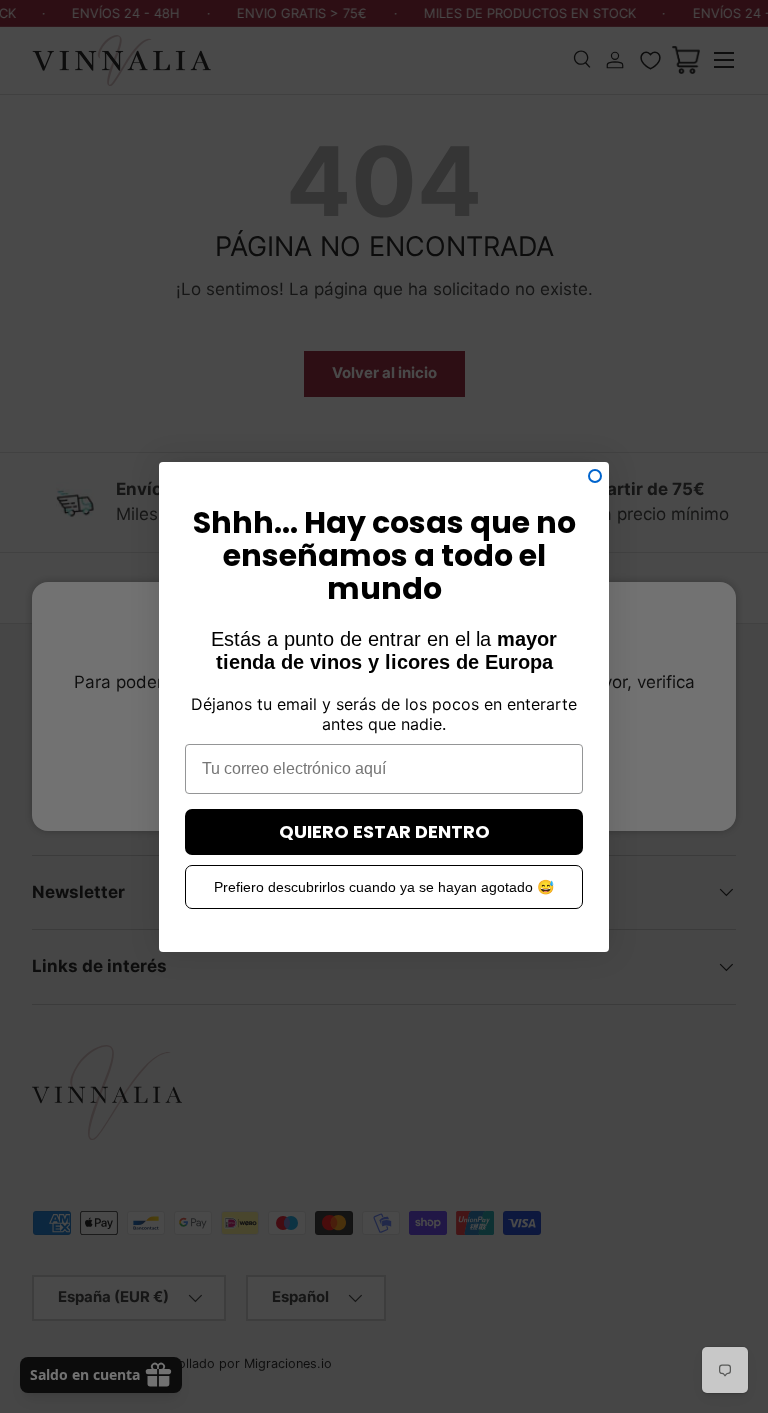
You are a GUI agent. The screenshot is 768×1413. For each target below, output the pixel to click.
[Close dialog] (595, 476)
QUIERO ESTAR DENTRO (384, 831)
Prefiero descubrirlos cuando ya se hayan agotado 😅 (384, 887)
